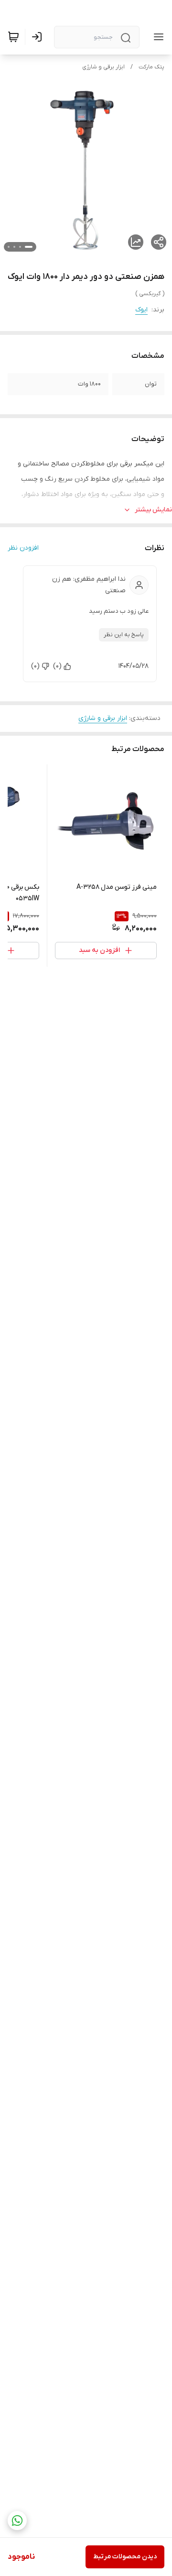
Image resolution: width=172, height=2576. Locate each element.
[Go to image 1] (29, 247)
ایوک (141, 310)
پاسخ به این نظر (124, 635)
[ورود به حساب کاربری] (39, 37)
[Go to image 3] (14, 247)
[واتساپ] (17, 2521)
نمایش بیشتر (153, 510)
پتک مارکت (151, 67)
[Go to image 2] (20, 247)
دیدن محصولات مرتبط (125, 2557)
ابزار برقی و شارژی (103, 67)
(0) (57, 666)
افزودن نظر (23, 548)
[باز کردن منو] (157, 37)
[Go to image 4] (9, 247)
